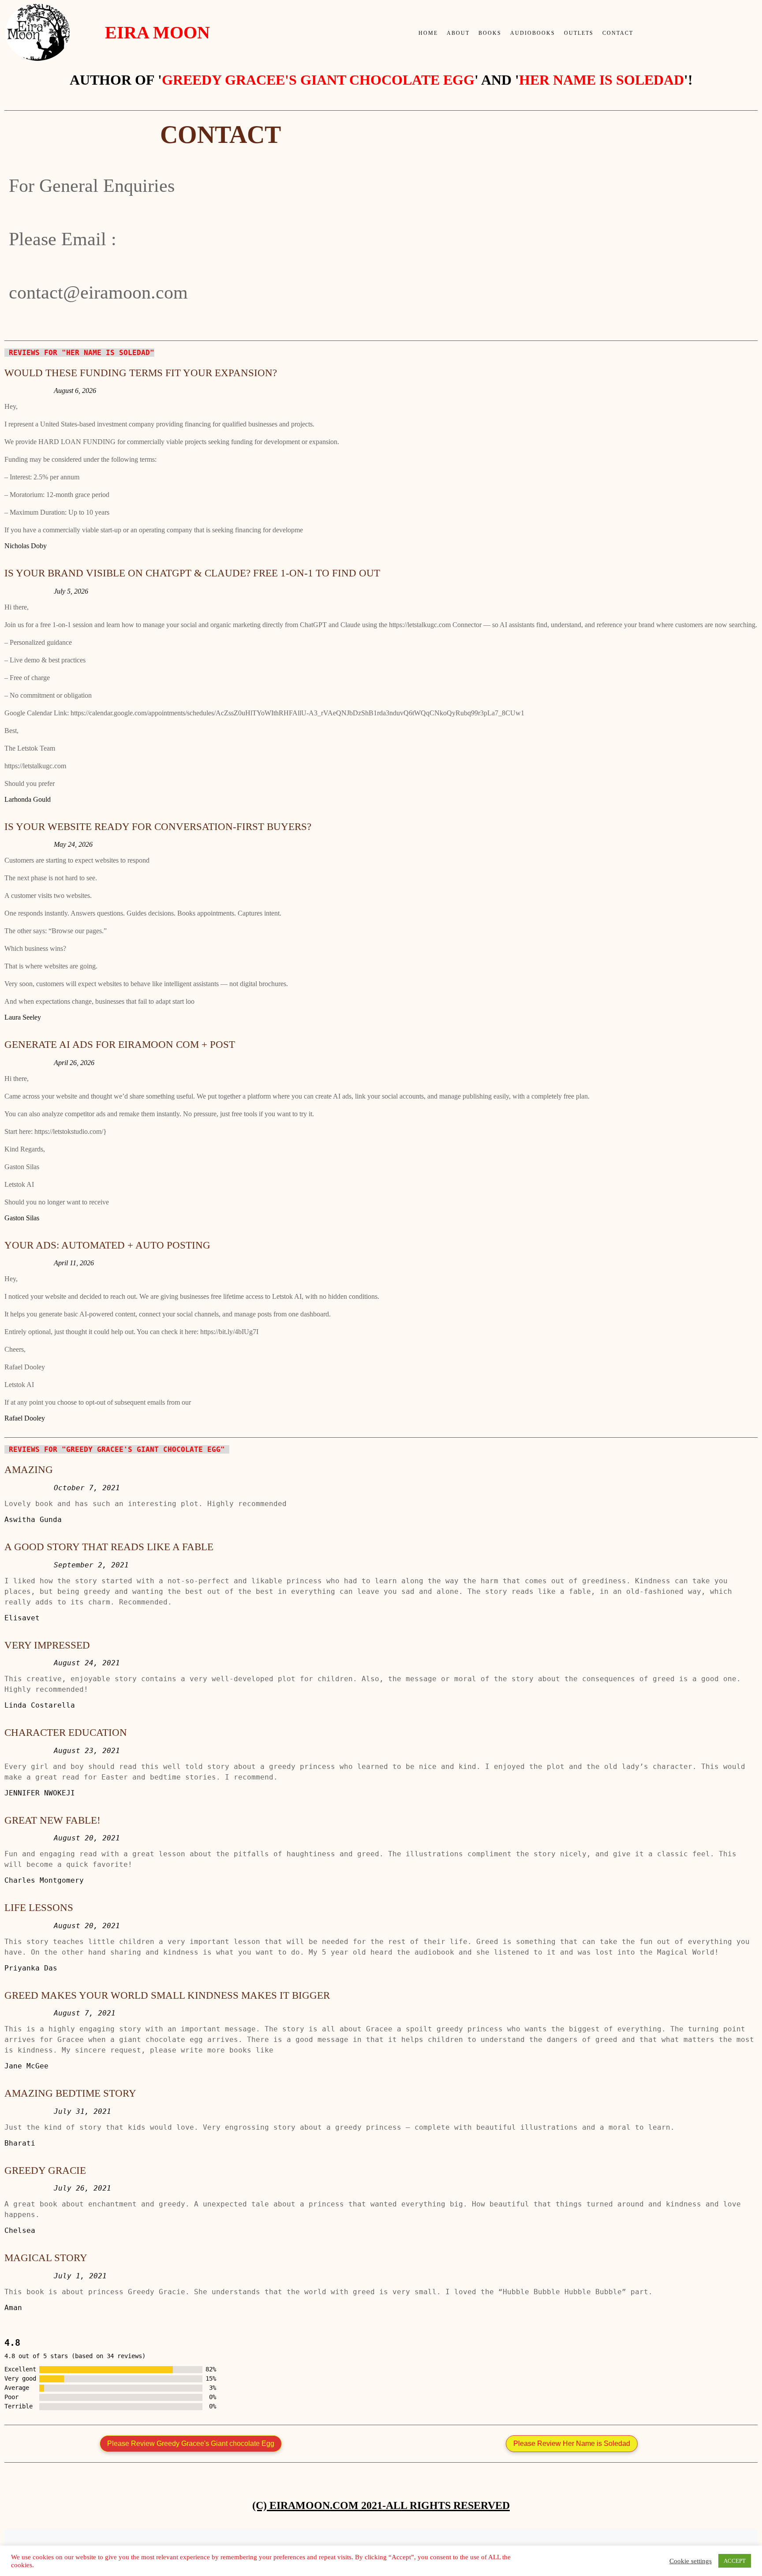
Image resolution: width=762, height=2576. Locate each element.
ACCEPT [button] (735, 2561)
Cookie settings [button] (691, 2561)
